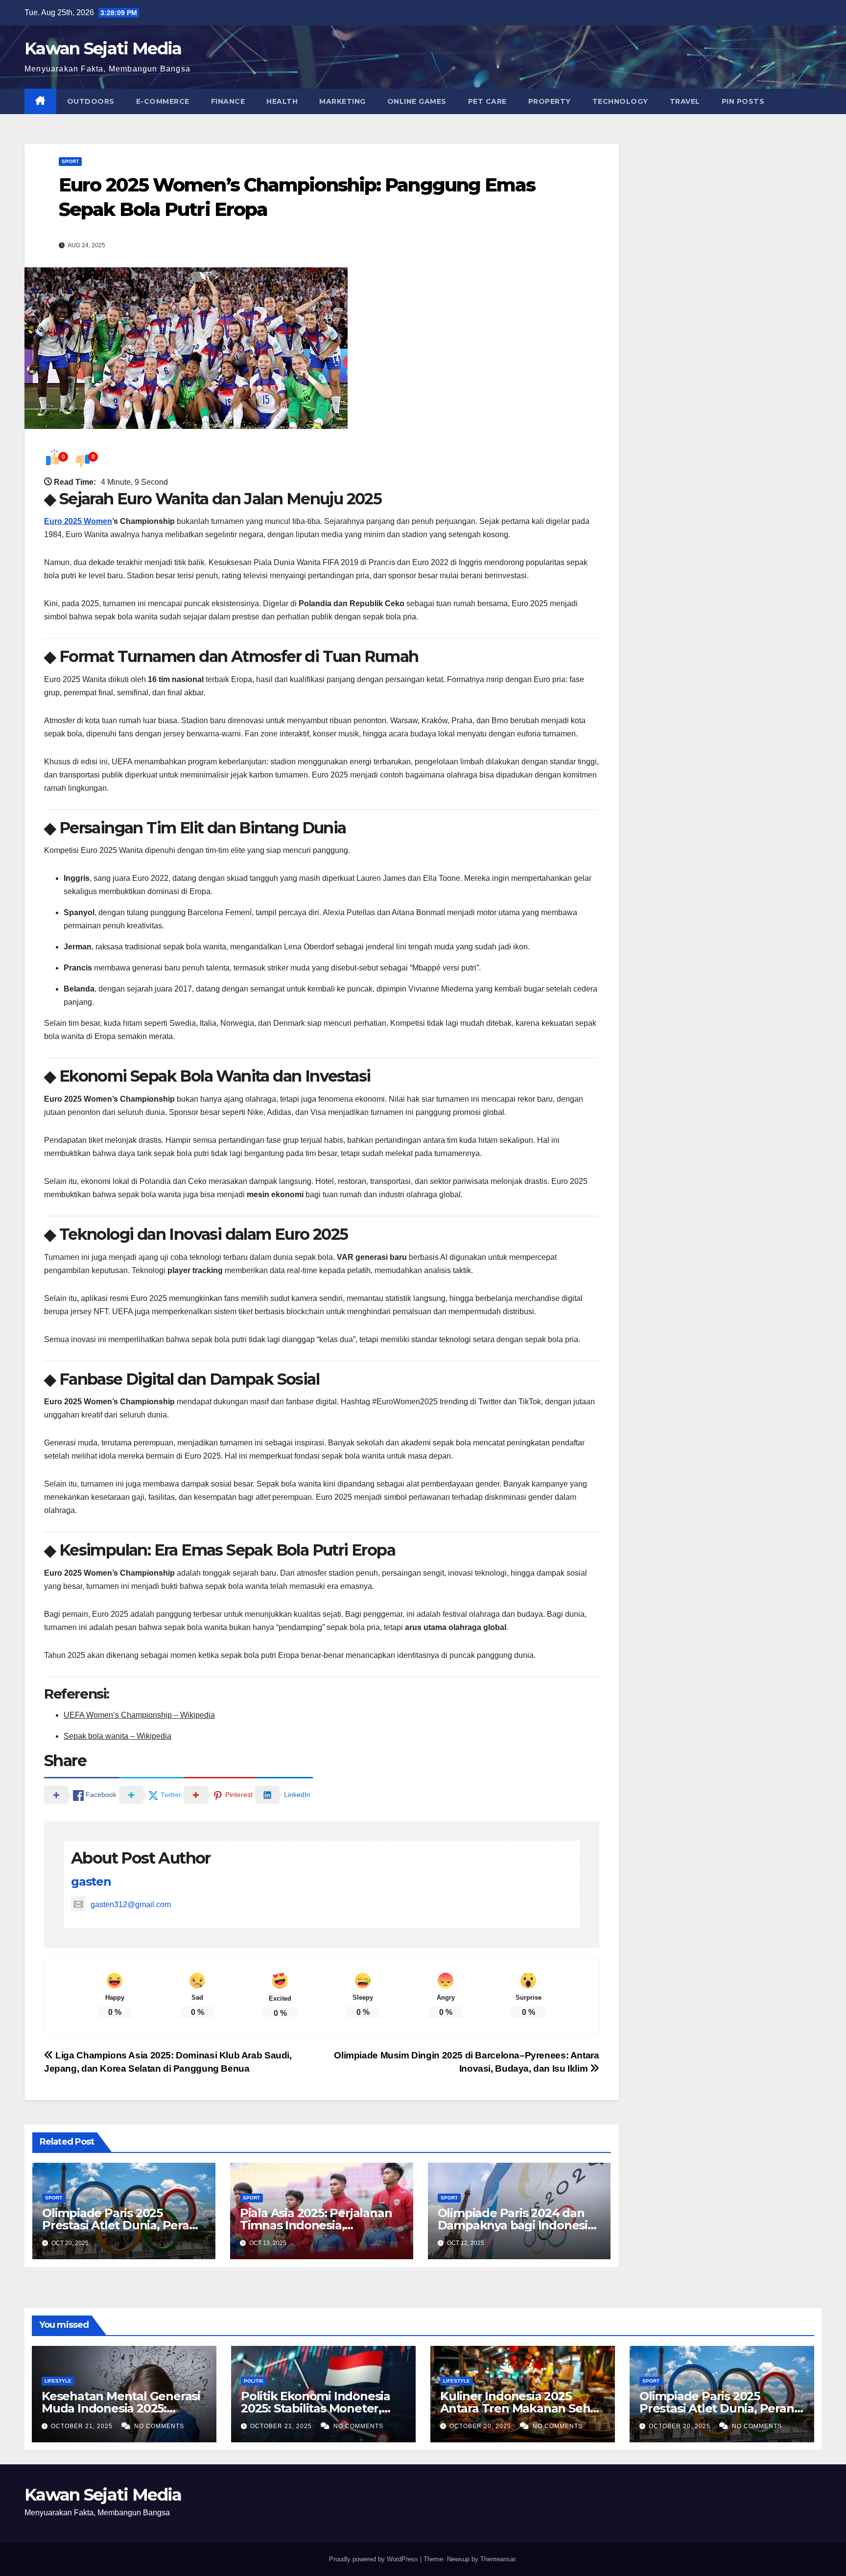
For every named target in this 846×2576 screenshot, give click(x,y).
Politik (254, 2381)
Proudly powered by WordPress (375, 2559)
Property (550, 101)
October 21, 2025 (83, 2426)
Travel (685, 101)
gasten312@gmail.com (131, 1904)
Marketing (342, 101)
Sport (70, 161)
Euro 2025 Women (78, 521)
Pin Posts (743, 101)
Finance (228, 101)
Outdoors (91, 101)
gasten (91, 1881)
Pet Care (487, 101)
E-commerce (163, 101)
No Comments (159, 2426)
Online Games (417, 101)
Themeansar (498, 2559)
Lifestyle (58, 2381)
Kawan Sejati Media (103, 48)
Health (282, 101)
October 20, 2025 (481, 2426)
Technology (620, 101)
